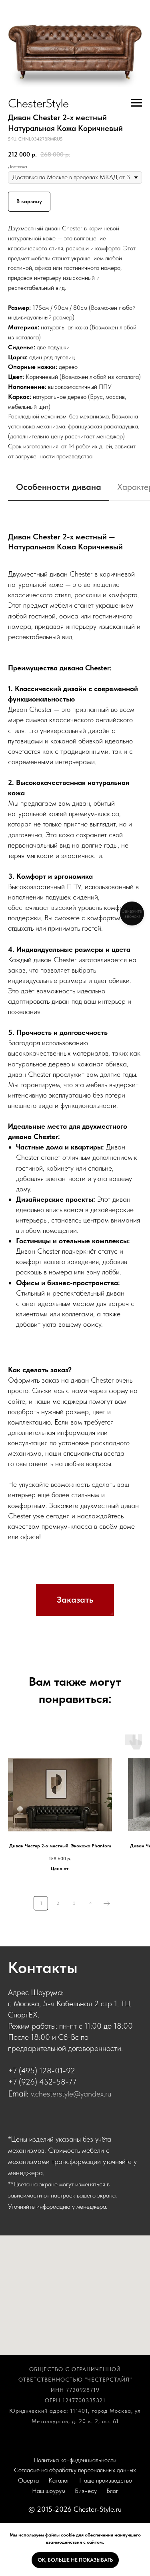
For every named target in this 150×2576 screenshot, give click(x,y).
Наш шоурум (49, 2491)
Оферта (28, 2480)
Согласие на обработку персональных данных (75, 2470)
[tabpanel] (75, 1041)
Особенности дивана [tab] (59, 487)
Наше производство (106, 2480)
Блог (112, 2491)
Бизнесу (86, 2491)
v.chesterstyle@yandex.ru (71, 2094)
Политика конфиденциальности (75, 2460)
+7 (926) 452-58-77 (42, 2082)
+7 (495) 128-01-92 (42, 2071)
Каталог (59, 2480)
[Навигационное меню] (136, 103)
